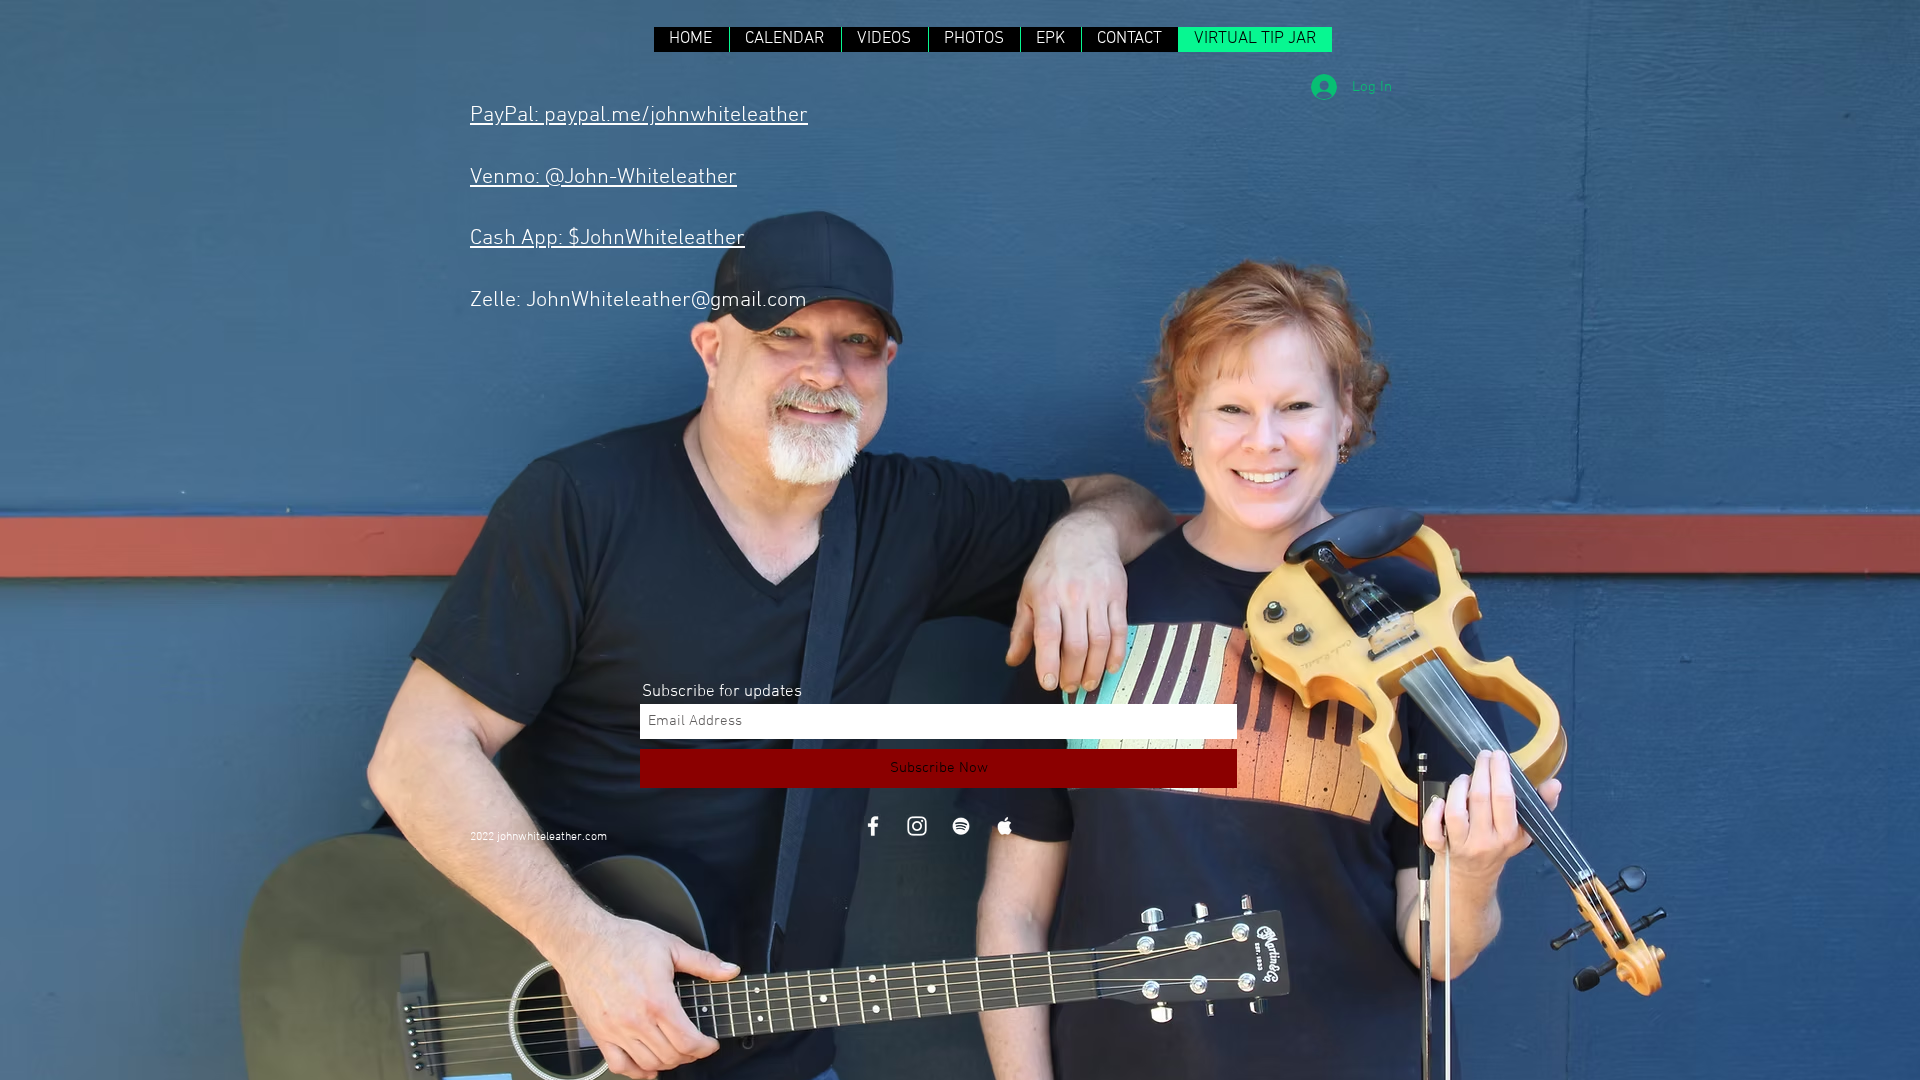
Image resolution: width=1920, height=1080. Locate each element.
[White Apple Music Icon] (1005, 826)
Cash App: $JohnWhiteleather (607, 238)
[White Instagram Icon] (917, 826)
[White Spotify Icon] (961, 826)
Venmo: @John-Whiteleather (603, 177)
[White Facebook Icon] (873, 826)
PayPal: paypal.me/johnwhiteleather (639, 115)
